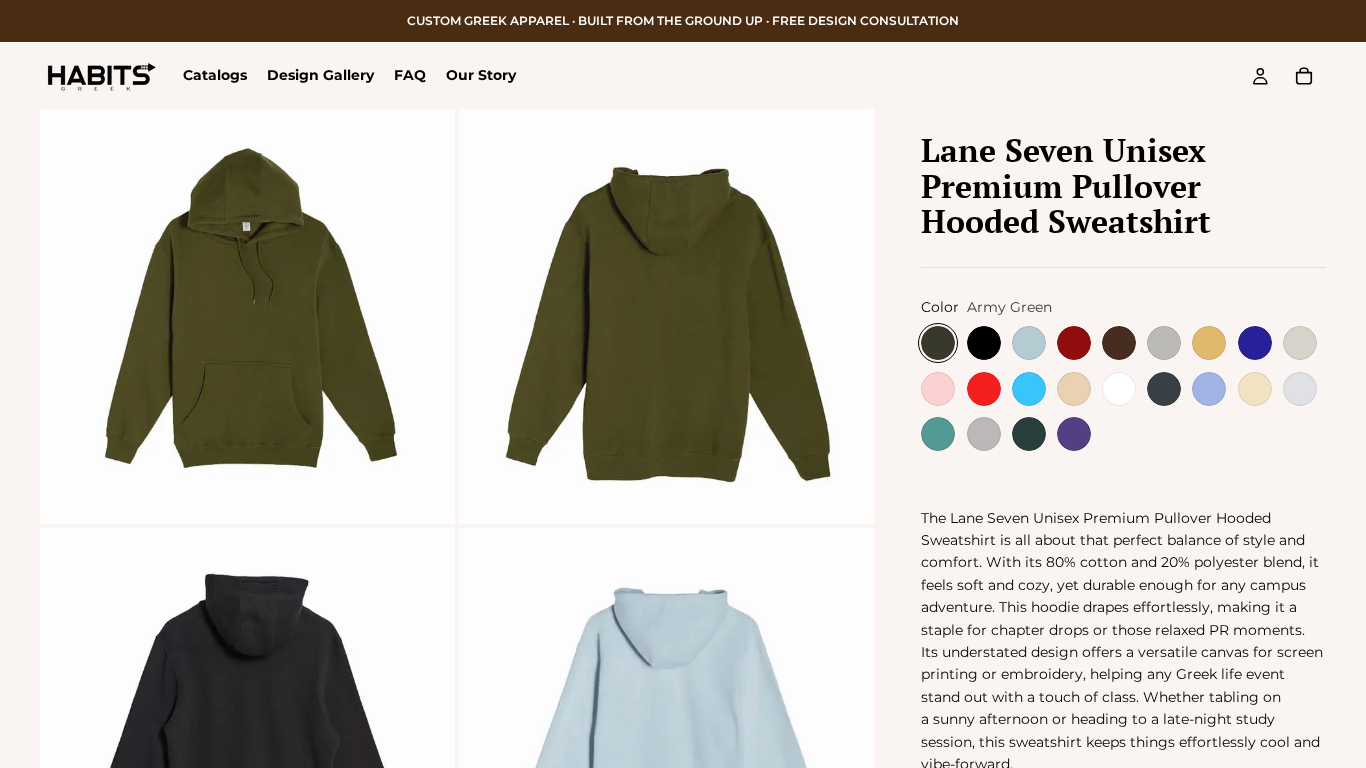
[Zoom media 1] (247, 316)
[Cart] (1304, 76)
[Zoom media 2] (666, 316)
